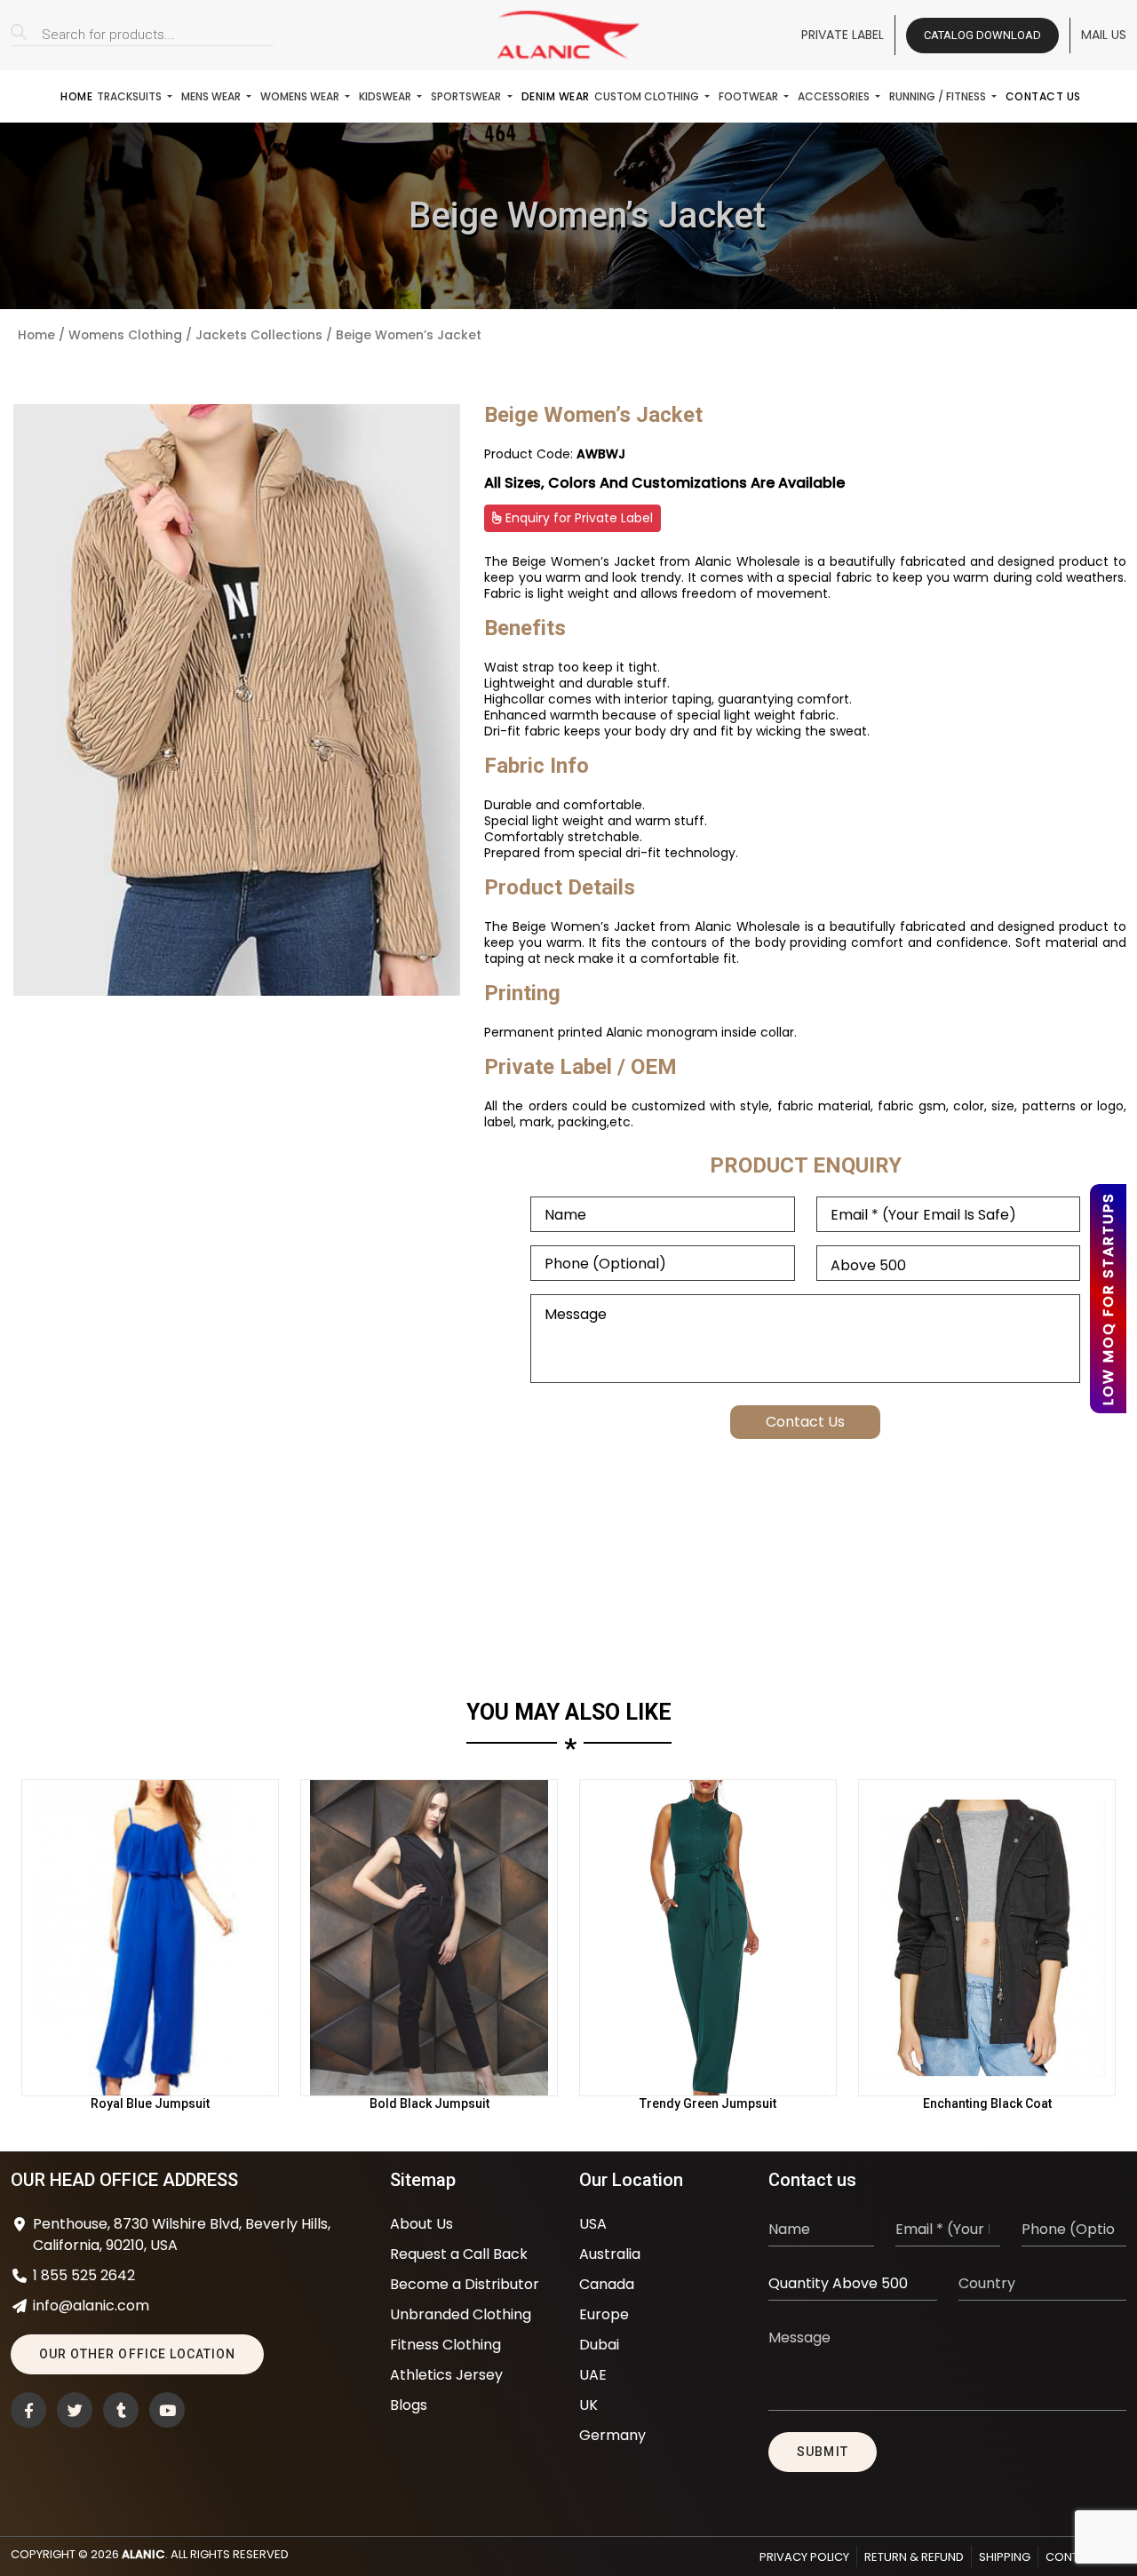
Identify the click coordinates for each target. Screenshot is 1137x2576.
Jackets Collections (259, 335)
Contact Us (1043, 96)
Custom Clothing (648, 96)
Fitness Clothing (445, 2345)
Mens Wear (212, 96)
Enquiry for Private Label (577, 518)
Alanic (143, 2554)
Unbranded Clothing (461, 2314)
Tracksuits (131, 96)
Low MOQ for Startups (1108, 1299)
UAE (593, 2375)
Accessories (835, 96)
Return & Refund (914, 2557)
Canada (607, 2284)
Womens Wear (301, 96)
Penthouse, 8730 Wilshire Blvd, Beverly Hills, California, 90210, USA (182, 2234)
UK (588, 2405)
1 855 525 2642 (84, 2275)
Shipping (1005, 2557)
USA (593, 2224)
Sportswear (467, 96)
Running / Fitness (939, 96)
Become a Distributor (465, 2284)
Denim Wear (556, 96)
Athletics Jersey (446, 2375)
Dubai (599, 2345)
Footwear (750, 96)
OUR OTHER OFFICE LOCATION (137, 2354)
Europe (604, 2314)
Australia (610, 2254)
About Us (421, 2224)
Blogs (409, 2405)
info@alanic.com (91, 2306)
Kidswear (386, 96)
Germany (612, 2435)
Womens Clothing (125, 335)
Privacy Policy (804, 2557)
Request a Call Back (459, 2254)
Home (76, 96)
